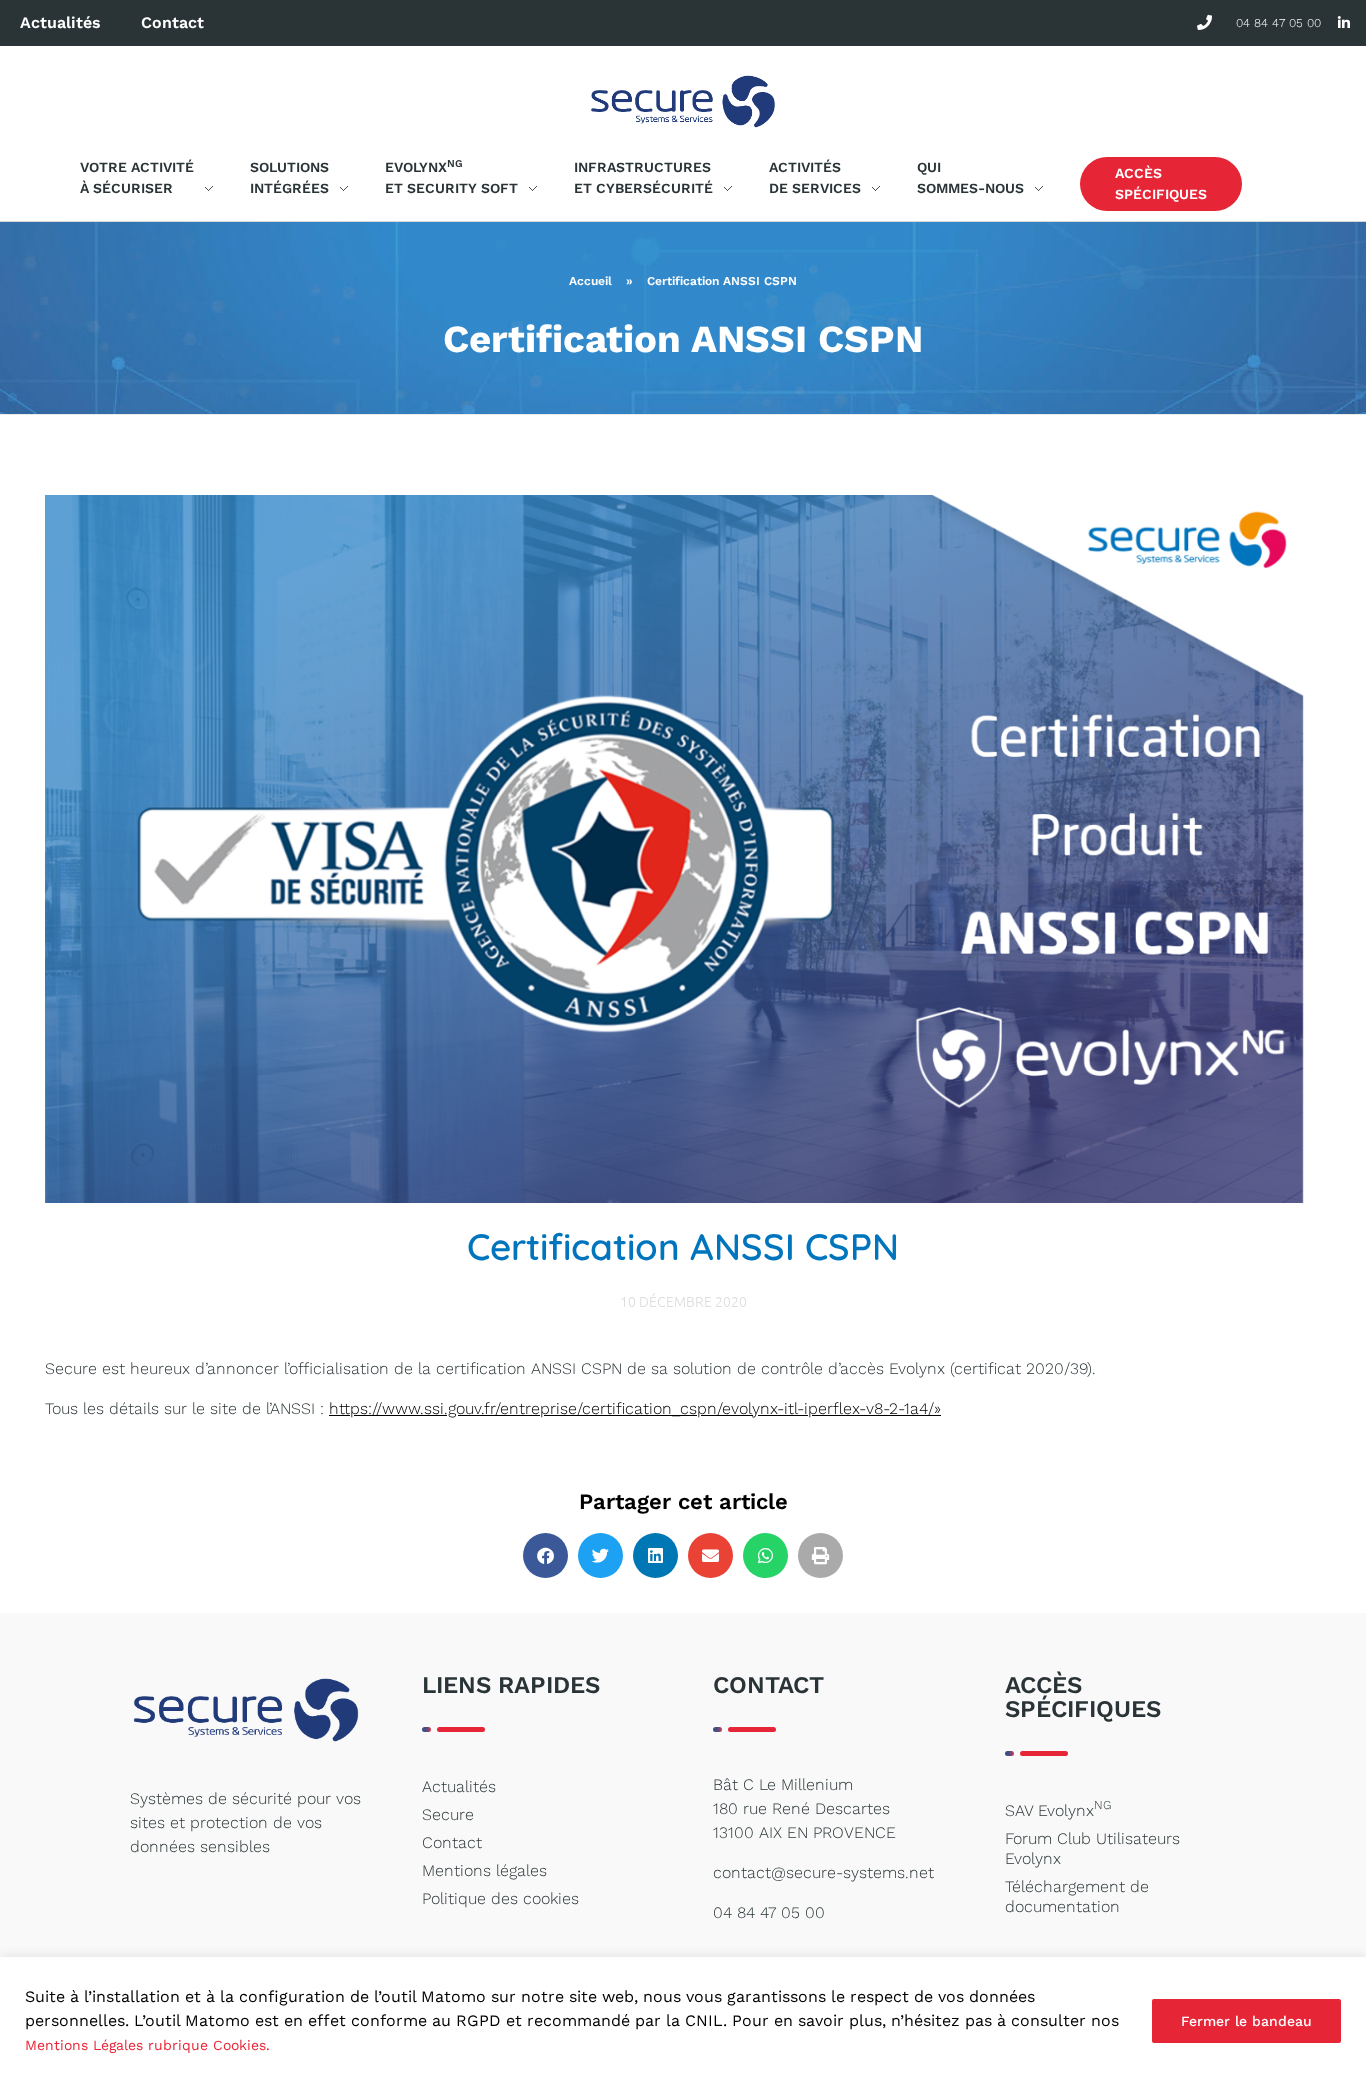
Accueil (590, 281)
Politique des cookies (500, 1898)
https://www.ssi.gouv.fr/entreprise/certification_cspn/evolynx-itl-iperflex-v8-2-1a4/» (635, 1408)
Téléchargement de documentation (1077, 1896)
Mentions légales (484, 1870)
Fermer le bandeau (1246, 2021)
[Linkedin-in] (1343, 23)
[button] (545, 1555)
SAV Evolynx (1058, 1809)
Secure (448, 1814)
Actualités (60, 22)
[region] (683, 2015)
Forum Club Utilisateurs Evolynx (1092, 1848)
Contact (172, 22)
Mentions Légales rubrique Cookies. (147, 2045)
